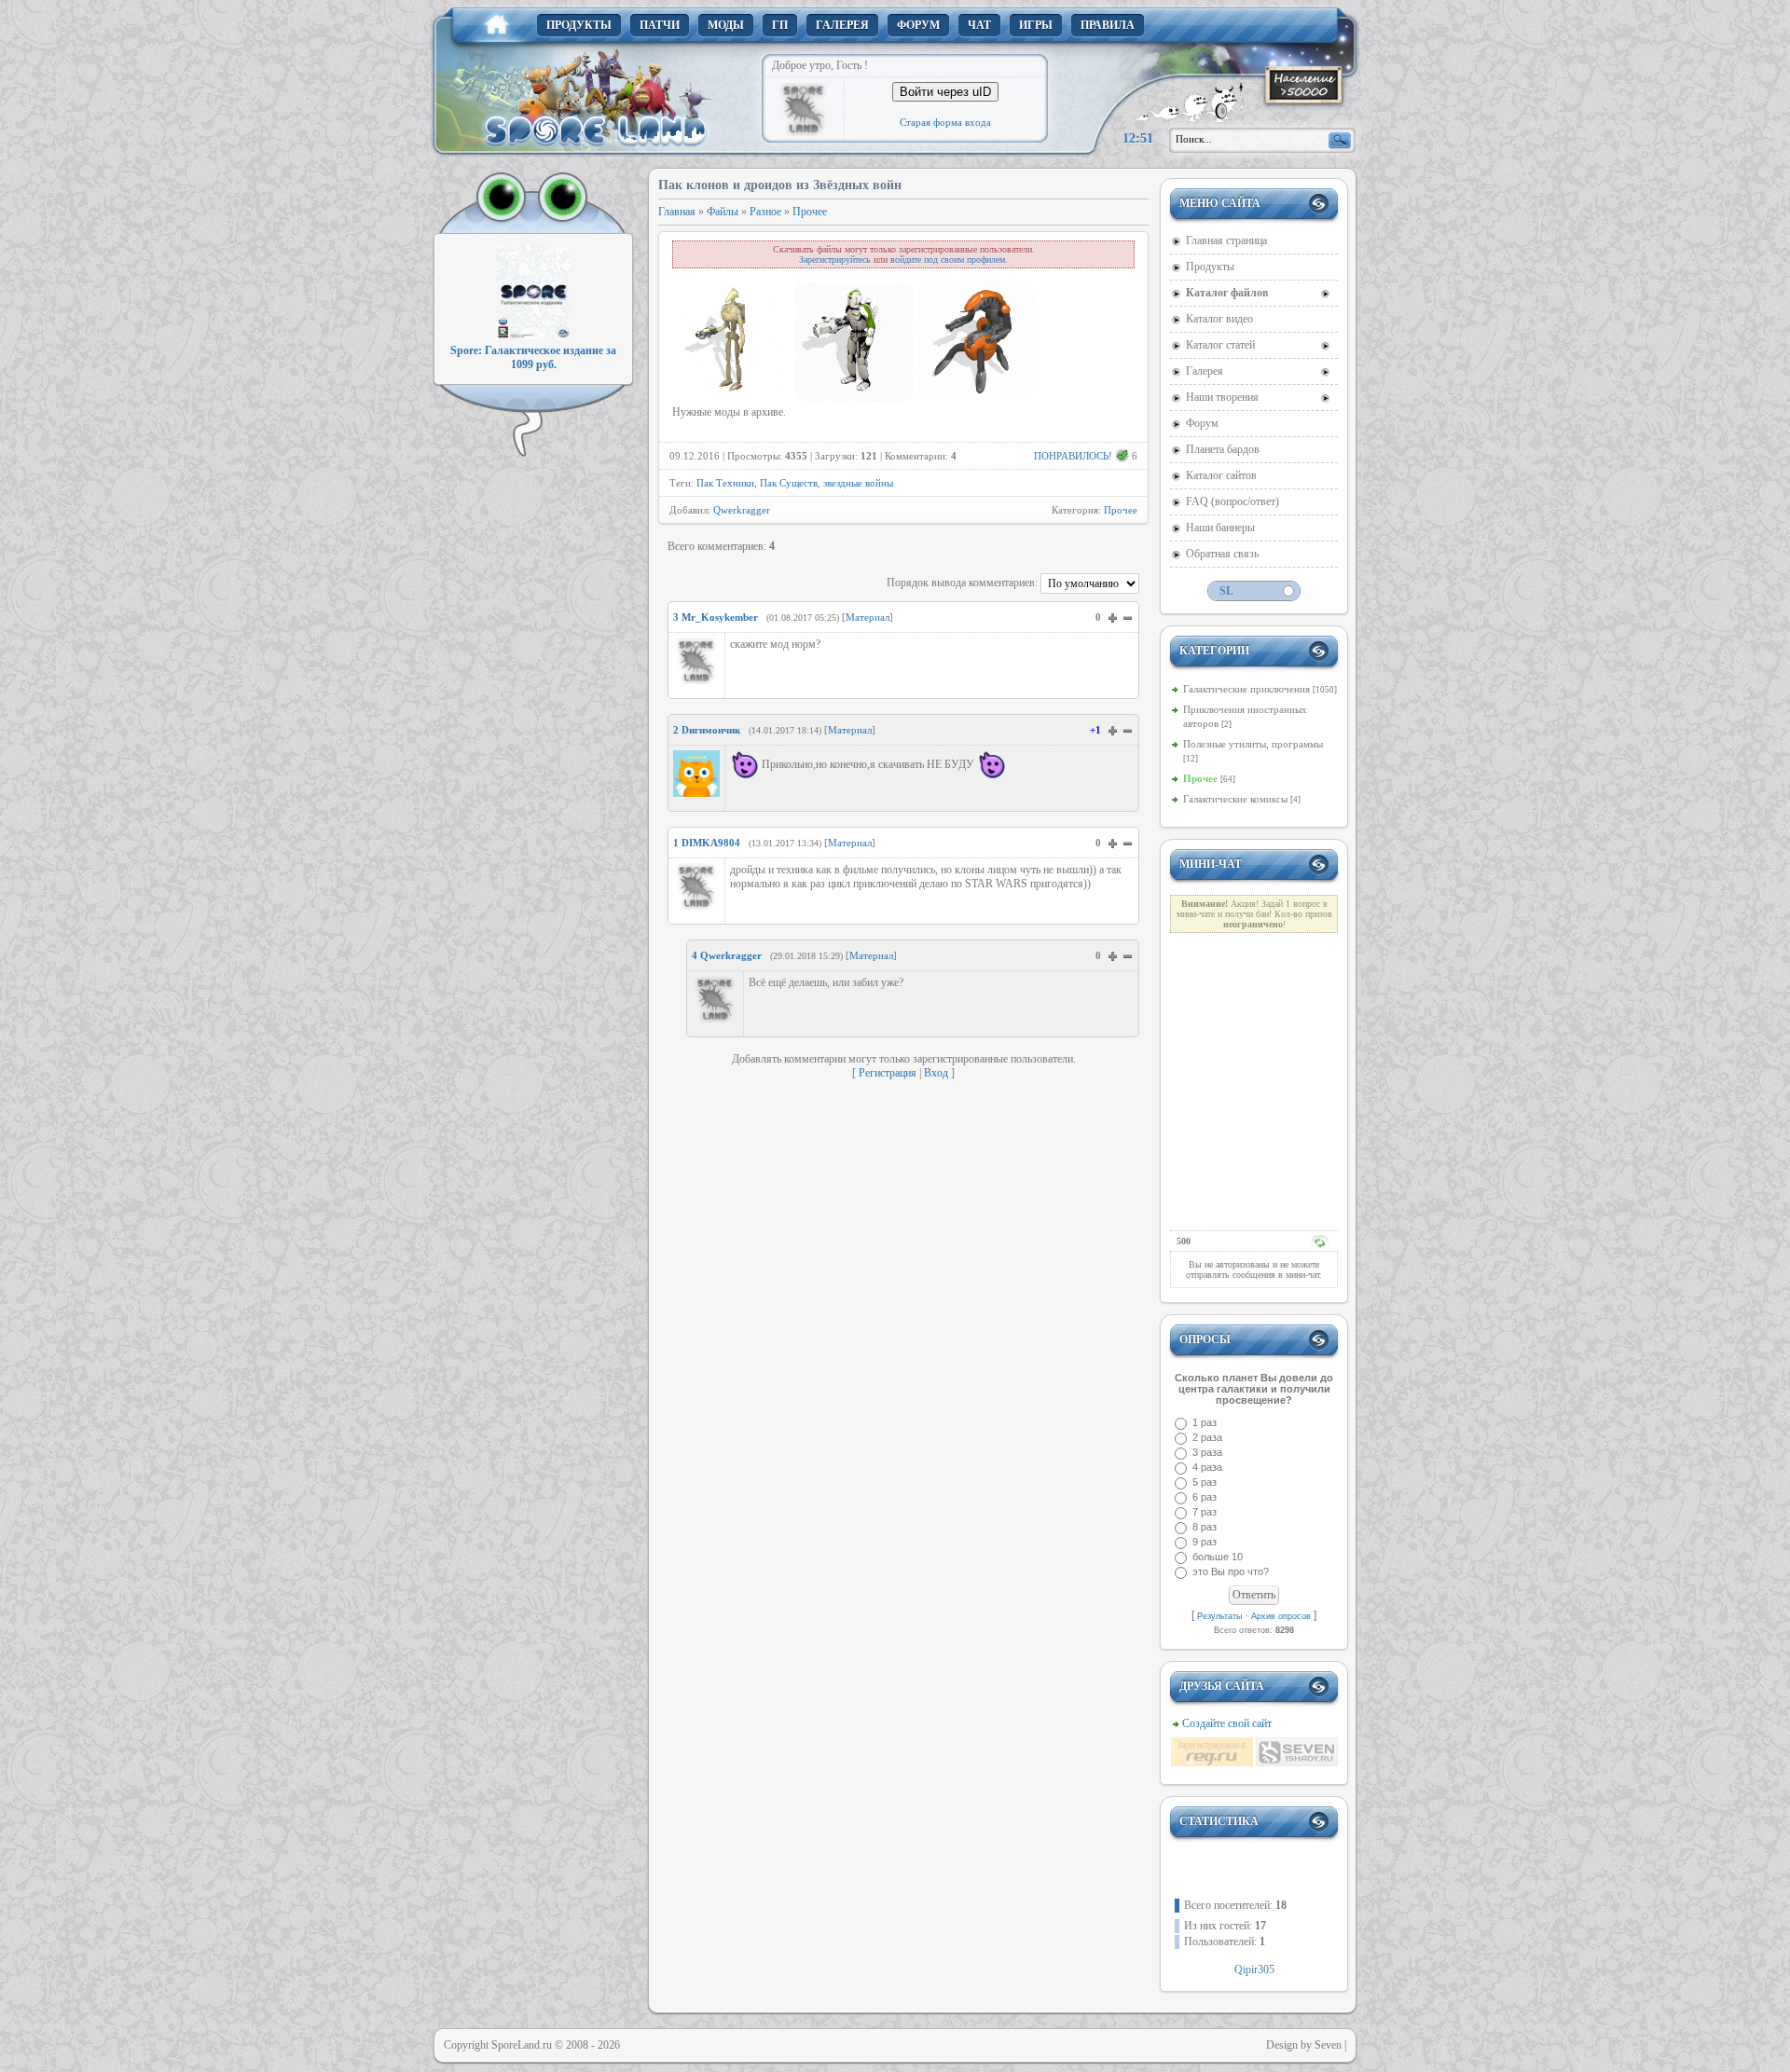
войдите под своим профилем (948, 260)
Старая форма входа (945, 122)
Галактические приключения (1246, 689)
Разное (765, 212)
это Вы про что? (1231, 1571)
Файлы (723, 212)
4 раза (1207, 1467)
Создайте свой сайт (1227, 1723)
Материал (867, 617)
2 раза (1207, 1437)
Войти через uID (945, 92)
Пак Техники (725, 483)
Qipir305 (1254, 1969)
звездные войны (858, 483)
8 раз (1205, 1527)
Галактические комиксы (1235, 799)
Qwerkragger (742, 510)
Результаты (1219, 1616)
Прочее (810, 212)
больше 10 (1218, 1557)
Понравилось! (1073, 456)
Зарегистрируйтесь (835, 260)
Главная (677, 212)
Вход (936, 1073)
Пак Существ (789, 483)
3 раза (1207, 1452)
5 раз (1205, 1482)
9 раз (1205, 1542)
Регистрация (888, 1073)
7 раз (1205, 1512)
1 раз (1205, 1422)
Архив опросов (1281, 1616)
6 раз (1205, 1497)
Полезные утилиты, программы (1253, 744)
